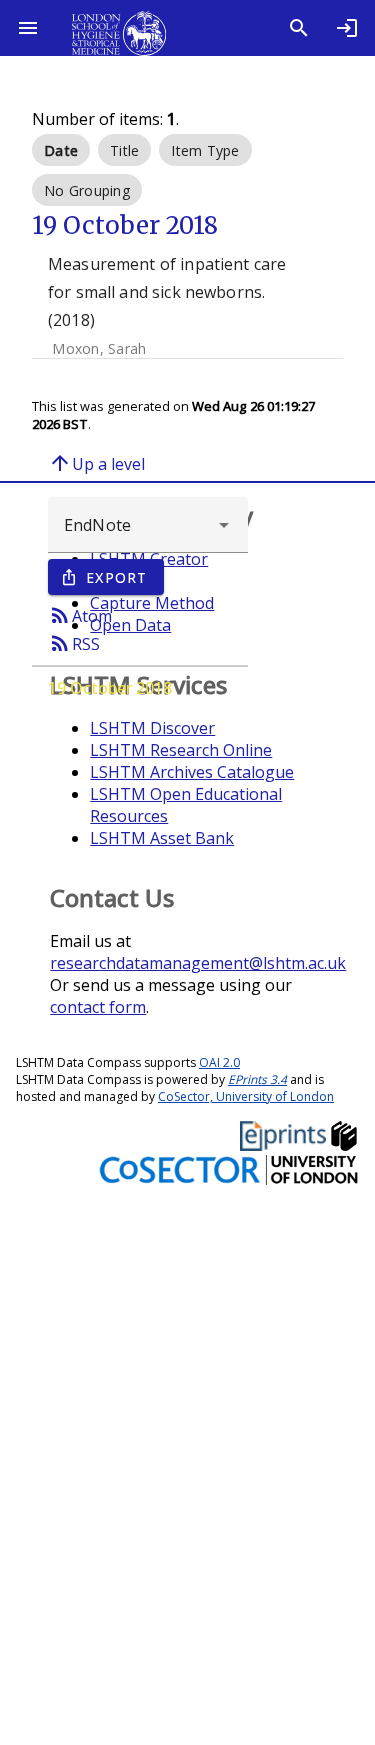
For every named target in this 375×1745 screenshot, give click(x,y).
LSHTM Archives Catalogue (192, 772)
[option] (61, 150)
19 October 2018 (110, 688)
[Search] (299, 28)
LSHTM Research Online (181, 750)
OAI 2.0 (219, 1062)
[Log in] (347, 28)
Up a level (96, 463)
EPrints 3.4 (257, 1079)
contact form (98, 1007)
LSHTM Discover (152, 728)
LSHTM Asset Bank (162, 838)
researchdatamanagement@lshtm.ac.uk (198, 963)
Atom (80, 615)
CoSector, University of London (246, 1096)
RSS (74, 643)
